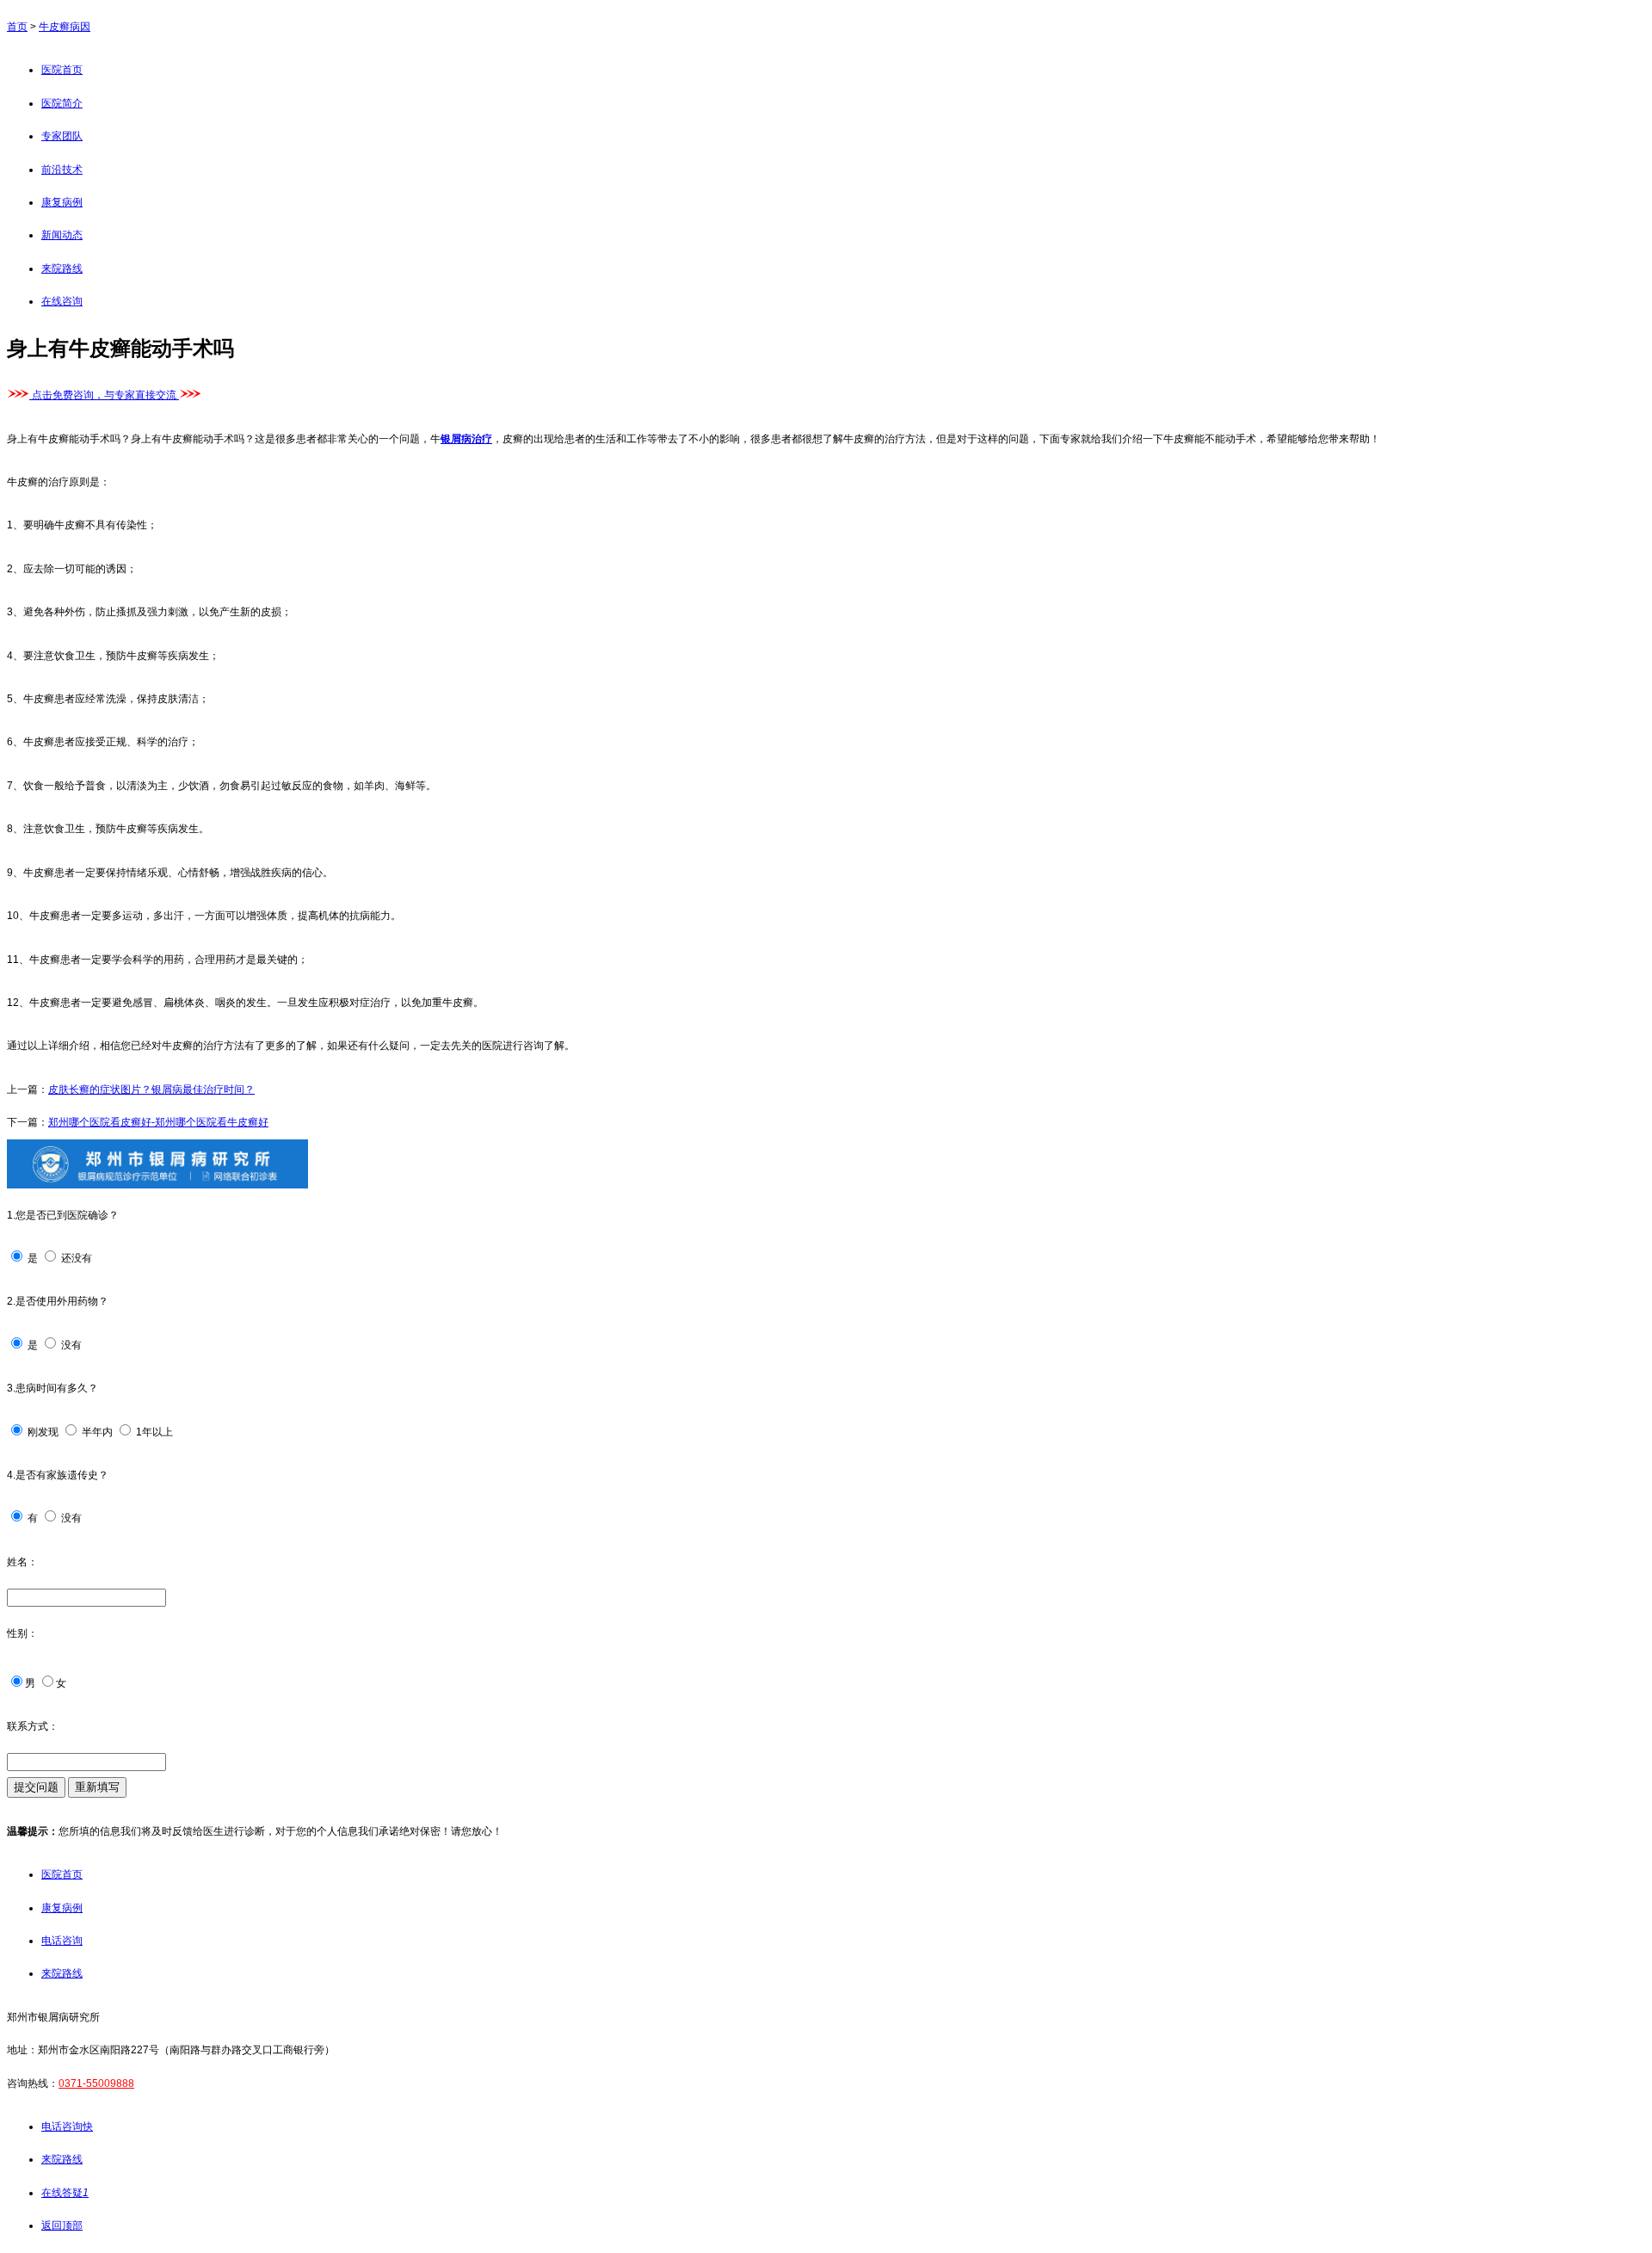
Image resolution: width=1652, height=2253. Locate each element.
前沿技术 (62, 170)
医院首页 (62, 70)
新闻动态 (62, 235)
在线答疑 (65, 2193)
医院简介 (62, 103)
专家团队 (62, 136)
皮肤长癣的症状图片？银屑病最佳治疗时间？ (151, 1089)
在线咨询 (62, 301)
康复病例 (62, 202)
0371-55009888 (96, 2083)
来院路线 (62, 269)
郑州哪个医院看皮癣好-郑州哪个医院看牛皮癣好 (158, 1122)
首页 (17, 27)
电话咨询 (62, 1941)
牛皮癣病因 (65, 27)
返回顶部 (62, 2225)
